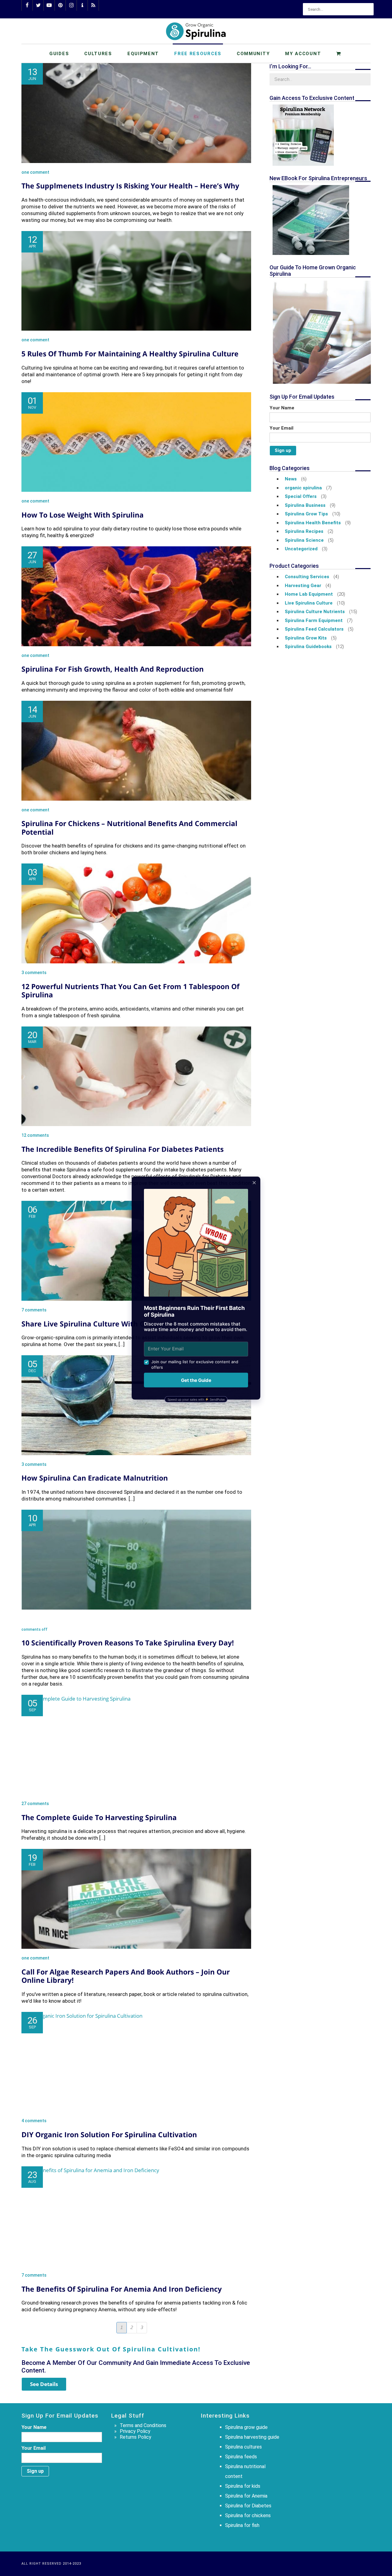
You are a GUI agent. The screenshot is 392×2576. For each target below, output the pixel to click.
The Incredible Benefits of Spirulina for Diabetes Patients (123, 1149)
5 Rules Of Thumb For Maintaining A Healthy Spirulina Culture (130, 354)
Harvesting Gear (303, 586)
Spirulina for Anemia (246, 2496)
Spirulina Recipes (304, 531)
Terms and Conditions (143, 2425)
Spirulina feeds (241, 2457)
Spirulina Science (304, 540)
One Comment (35, 172)
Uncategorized (301, 549)
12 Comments (35, 1135)
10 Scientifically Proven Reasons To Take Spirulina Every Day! (128, 1643)
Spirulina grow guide (246, 2427)
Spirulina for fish (242, 2525)
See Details (44, 2384)
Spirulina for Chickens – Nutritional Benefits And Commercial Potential (129, 828)
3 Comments (34, 973)
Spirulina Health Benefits (313, 523)
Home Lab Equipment (309, 594)
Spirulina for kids (243, 2486)
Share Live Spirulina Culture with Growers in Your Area (118, 1324)
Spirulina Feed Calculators (314, 629)
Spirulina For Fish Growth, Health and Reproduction (113, 669)
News (291, 479)
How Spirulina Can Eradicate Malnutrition (95, 1478)
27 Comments (35, 1804)
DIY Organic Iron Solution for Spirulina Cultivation (109, 2134)
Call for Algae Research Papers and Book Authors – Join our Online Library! (126, 1976)
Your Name (282, 408)
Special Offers (301, 496)
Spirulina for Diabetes (248, 2506)
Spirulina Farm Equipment (314, 620)
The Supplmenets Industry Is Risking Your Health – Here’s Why (130, 186)
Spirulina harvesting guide (252, 2437)
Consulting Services (307, 577)
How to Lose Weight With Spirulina (83, 515)
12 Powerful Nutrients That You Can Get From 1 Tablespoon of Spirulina (130, 991)
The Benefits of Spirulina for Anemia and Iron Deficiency (122, 2289)
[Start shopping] (339, 53)
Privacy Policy (135, 2431)
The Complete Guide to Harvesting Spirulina (99, 1817)
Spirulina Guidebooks (308, 647)
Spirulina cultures (243, 2447)
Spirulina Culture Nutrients (315, 612)
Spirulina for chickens (248, 2515)
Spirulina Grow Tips (306, 514)
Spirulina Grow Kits (306, 638)
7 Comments (34, 1310)
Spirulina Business (305, 505)
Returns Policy (136, 2437)
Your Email (281, 428)
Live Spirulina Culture (309, 603)
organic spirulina (303, 488)
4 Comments (34, 2121)
